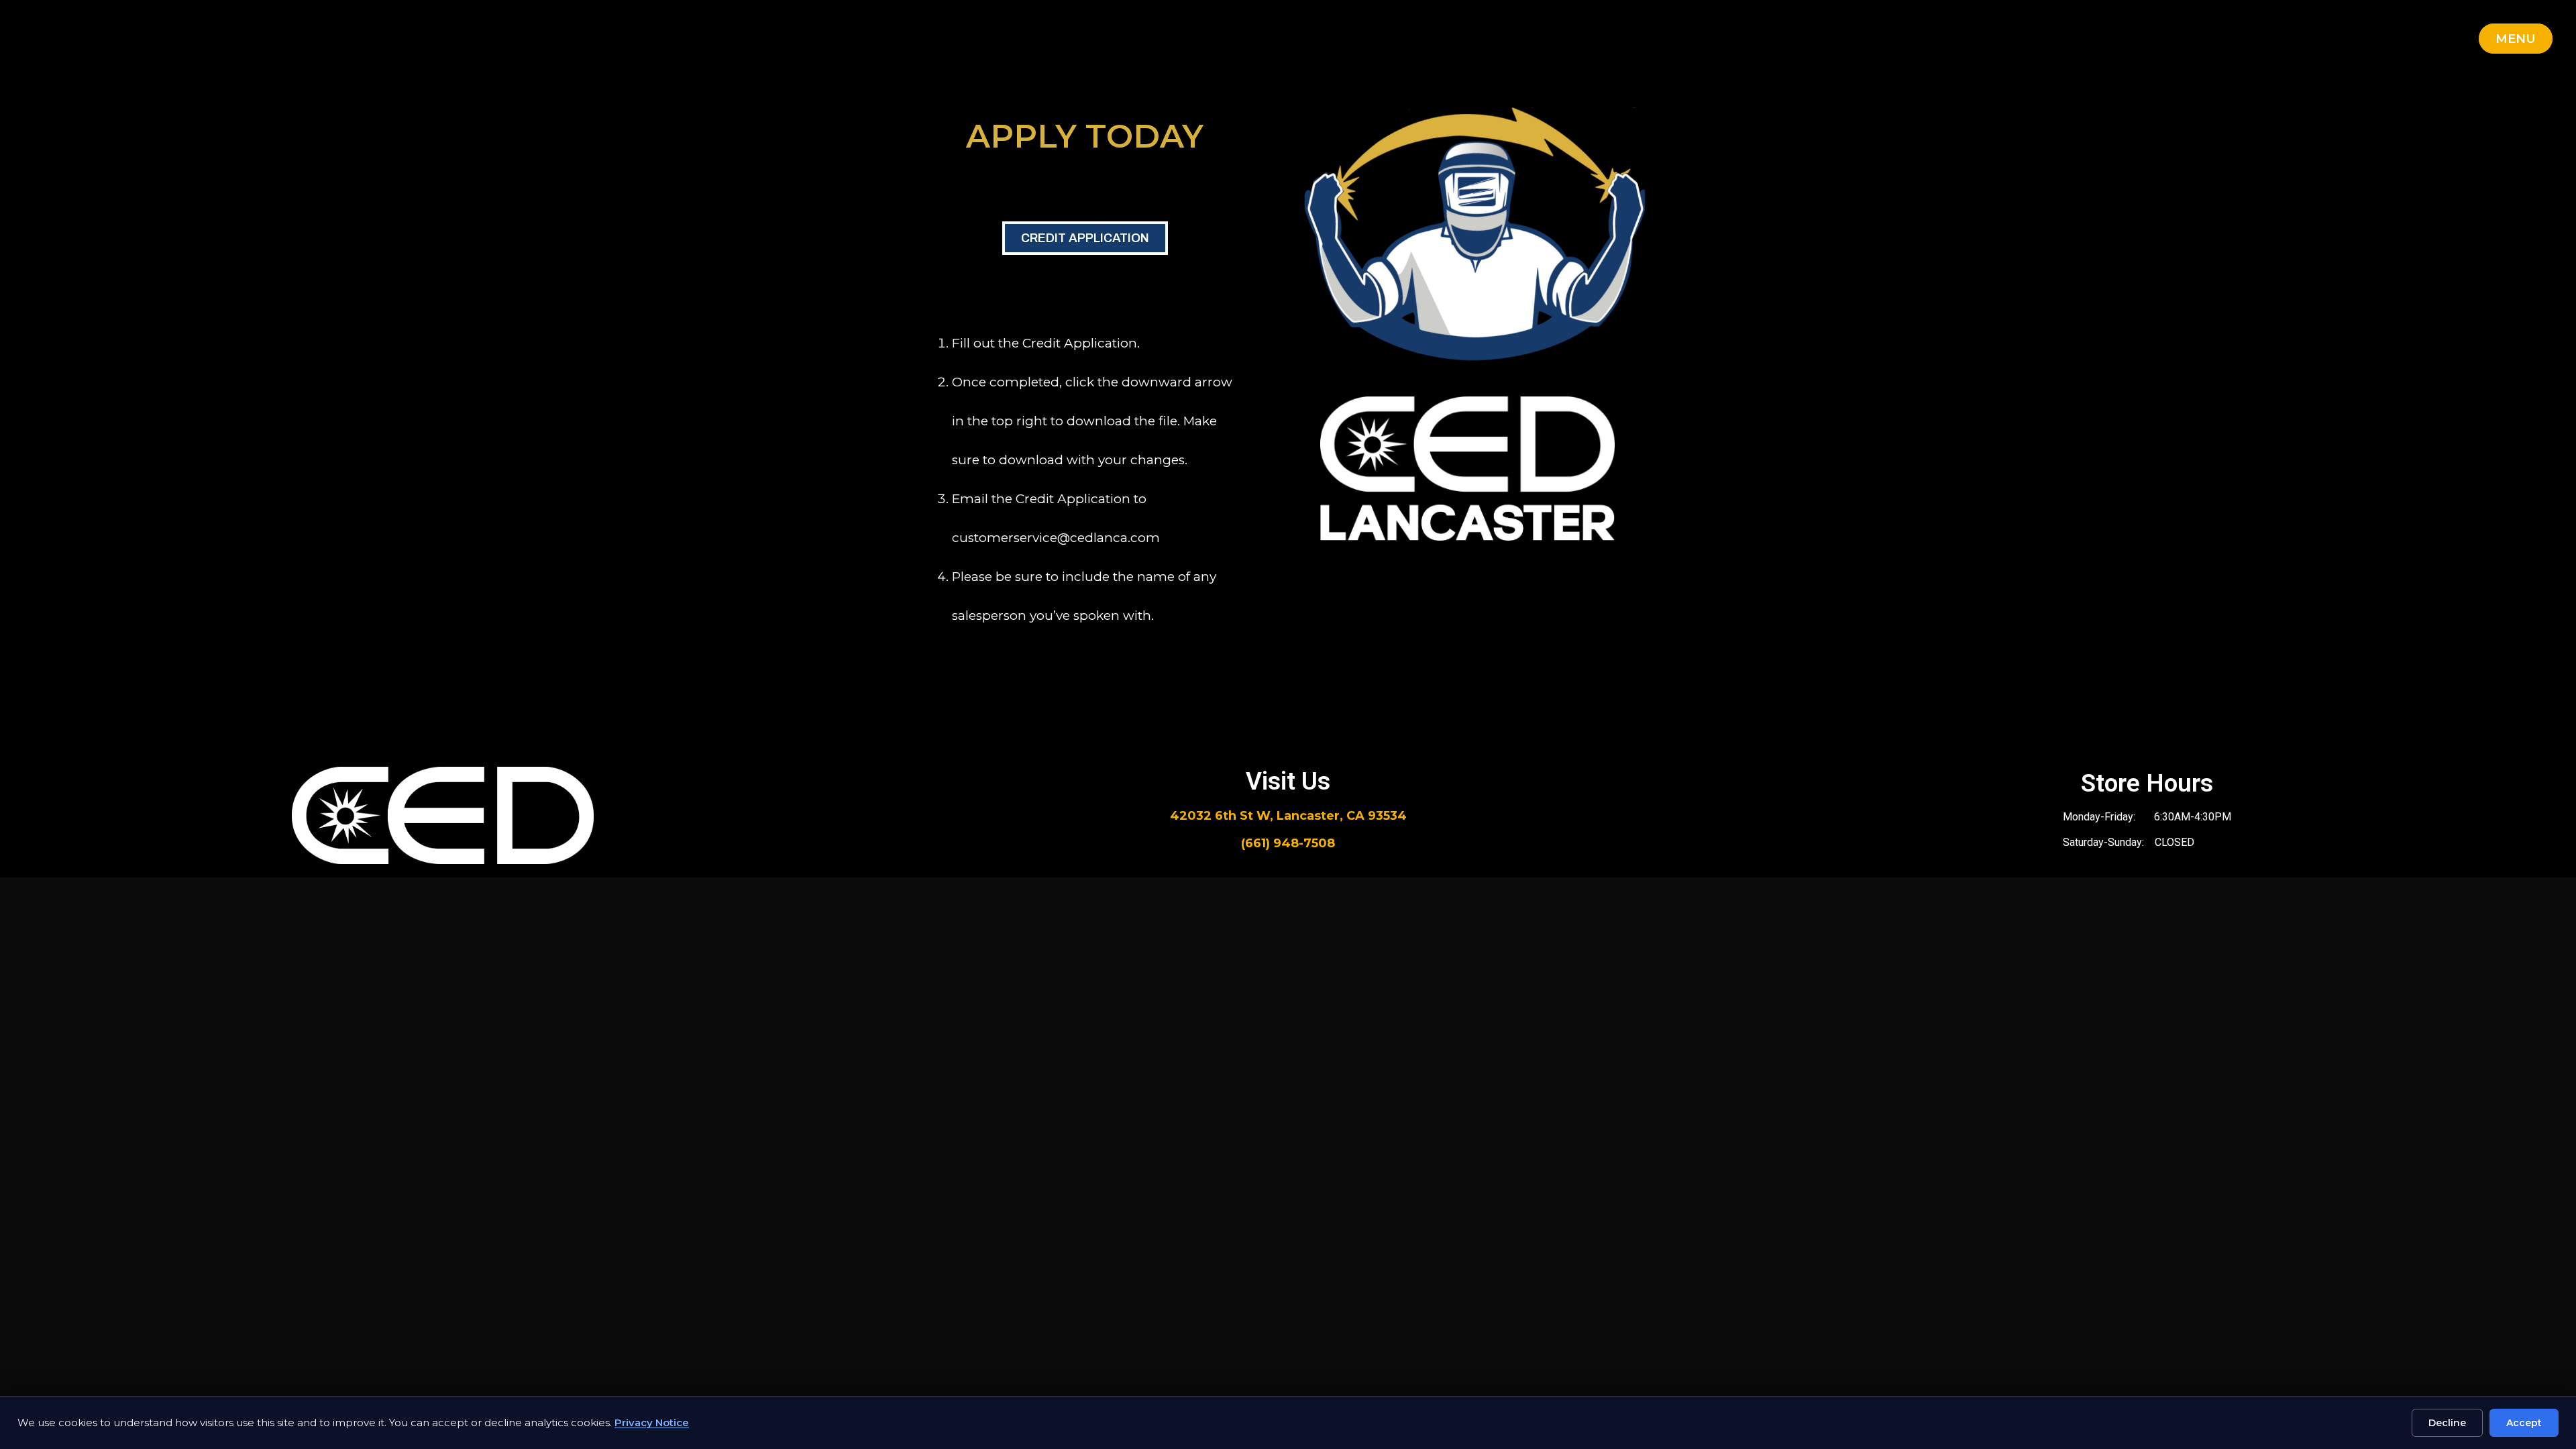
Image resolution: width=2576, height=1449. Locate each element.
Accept (2524, 1423)
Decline (2447, 1423)
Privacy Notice (652, 1423)
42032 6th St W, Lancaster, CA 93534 (1288, 816)
